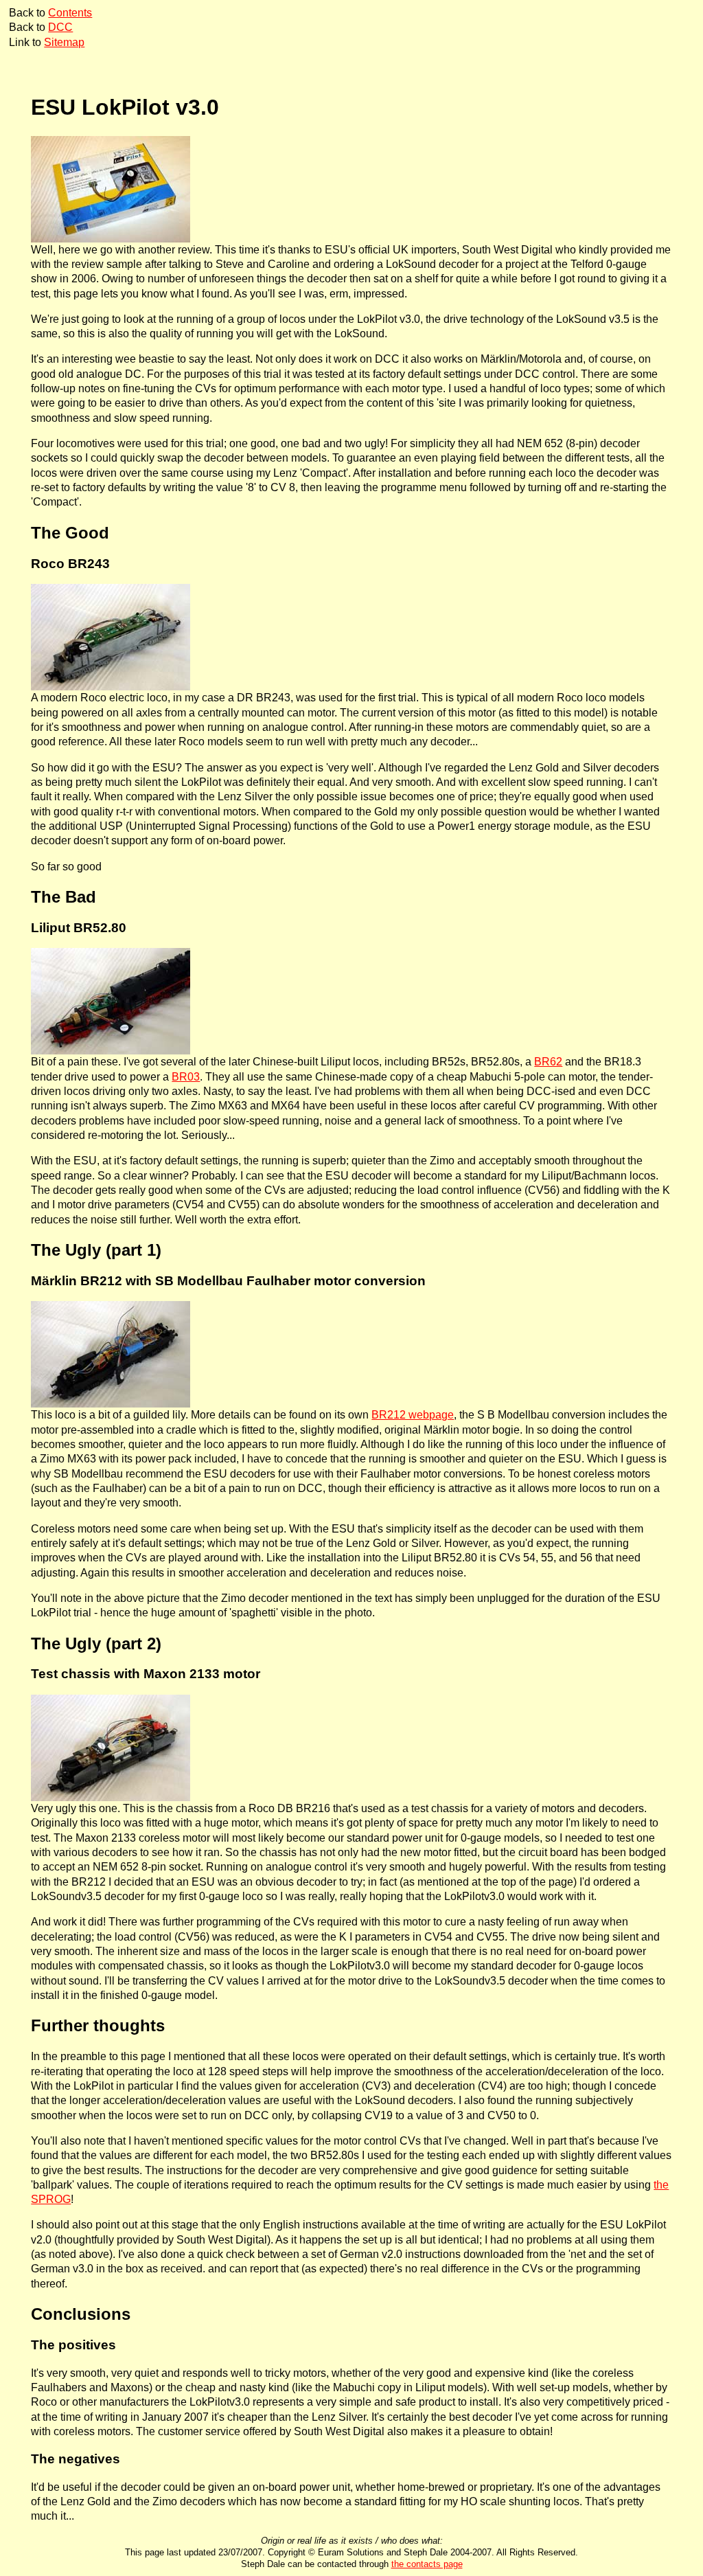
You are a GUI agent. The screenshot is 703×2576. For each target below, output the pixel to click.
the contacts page (427, 2564)
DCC (60, 27)
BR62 (548, 1062)
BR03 (186, 1077)
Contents (70, 13)
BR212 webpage (413, 1415)
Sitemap (64, 42)
